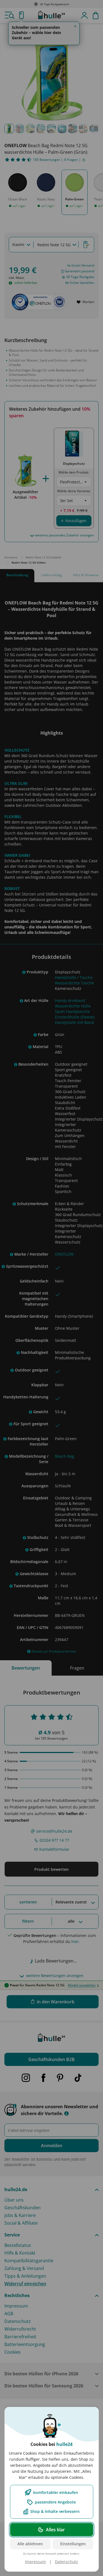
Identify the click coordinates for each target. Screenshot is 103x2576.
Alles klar (55, 2530)
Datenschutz (66, 2562)
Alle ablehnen (30, 2544)
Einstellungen (73, 2544)
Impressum (35, 2562)
